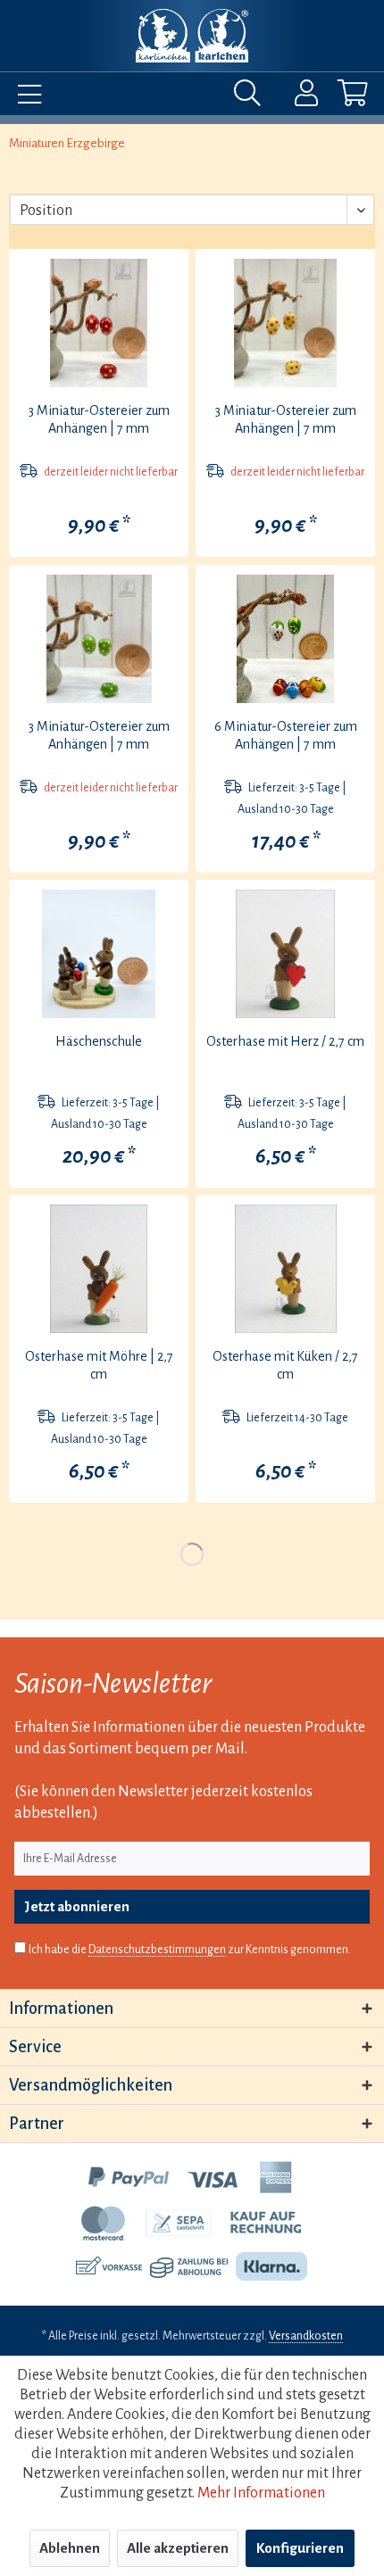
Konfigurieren (300, 2548)
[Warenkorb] (338, 97)
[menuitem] (25, 97)
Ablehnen (70, 2548)
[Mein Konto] (295, 97)
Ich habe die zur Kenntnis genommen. (190, 1950)
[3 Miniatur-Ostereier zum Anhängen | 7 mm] (99, 323)
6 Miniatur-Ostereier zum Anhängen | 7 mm (286, 735)
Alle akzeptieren (178, 2548)
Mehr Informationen (261, 2493)
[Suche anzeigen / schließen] (252, 97)
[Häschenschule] (99, 954)
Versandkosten (306, 2336)
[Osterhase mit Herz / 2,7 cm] (285, 954)
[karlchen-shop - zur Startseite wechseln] (192, 36)
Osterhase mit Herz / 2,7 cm (285, 1041)
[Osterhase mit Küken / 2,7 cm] (285, 1269)
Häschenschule (99, 1041)
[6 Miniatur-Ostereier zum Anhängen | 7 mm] (285, 639)
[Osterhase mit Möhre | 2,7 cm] (99, 1269)
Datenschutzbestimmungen (157, 1950)
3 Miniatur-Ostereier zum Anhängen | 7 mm (99, 419)
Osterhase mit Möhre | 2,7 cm (99, 1365)
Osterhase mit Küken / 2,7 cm (285, 1365)
